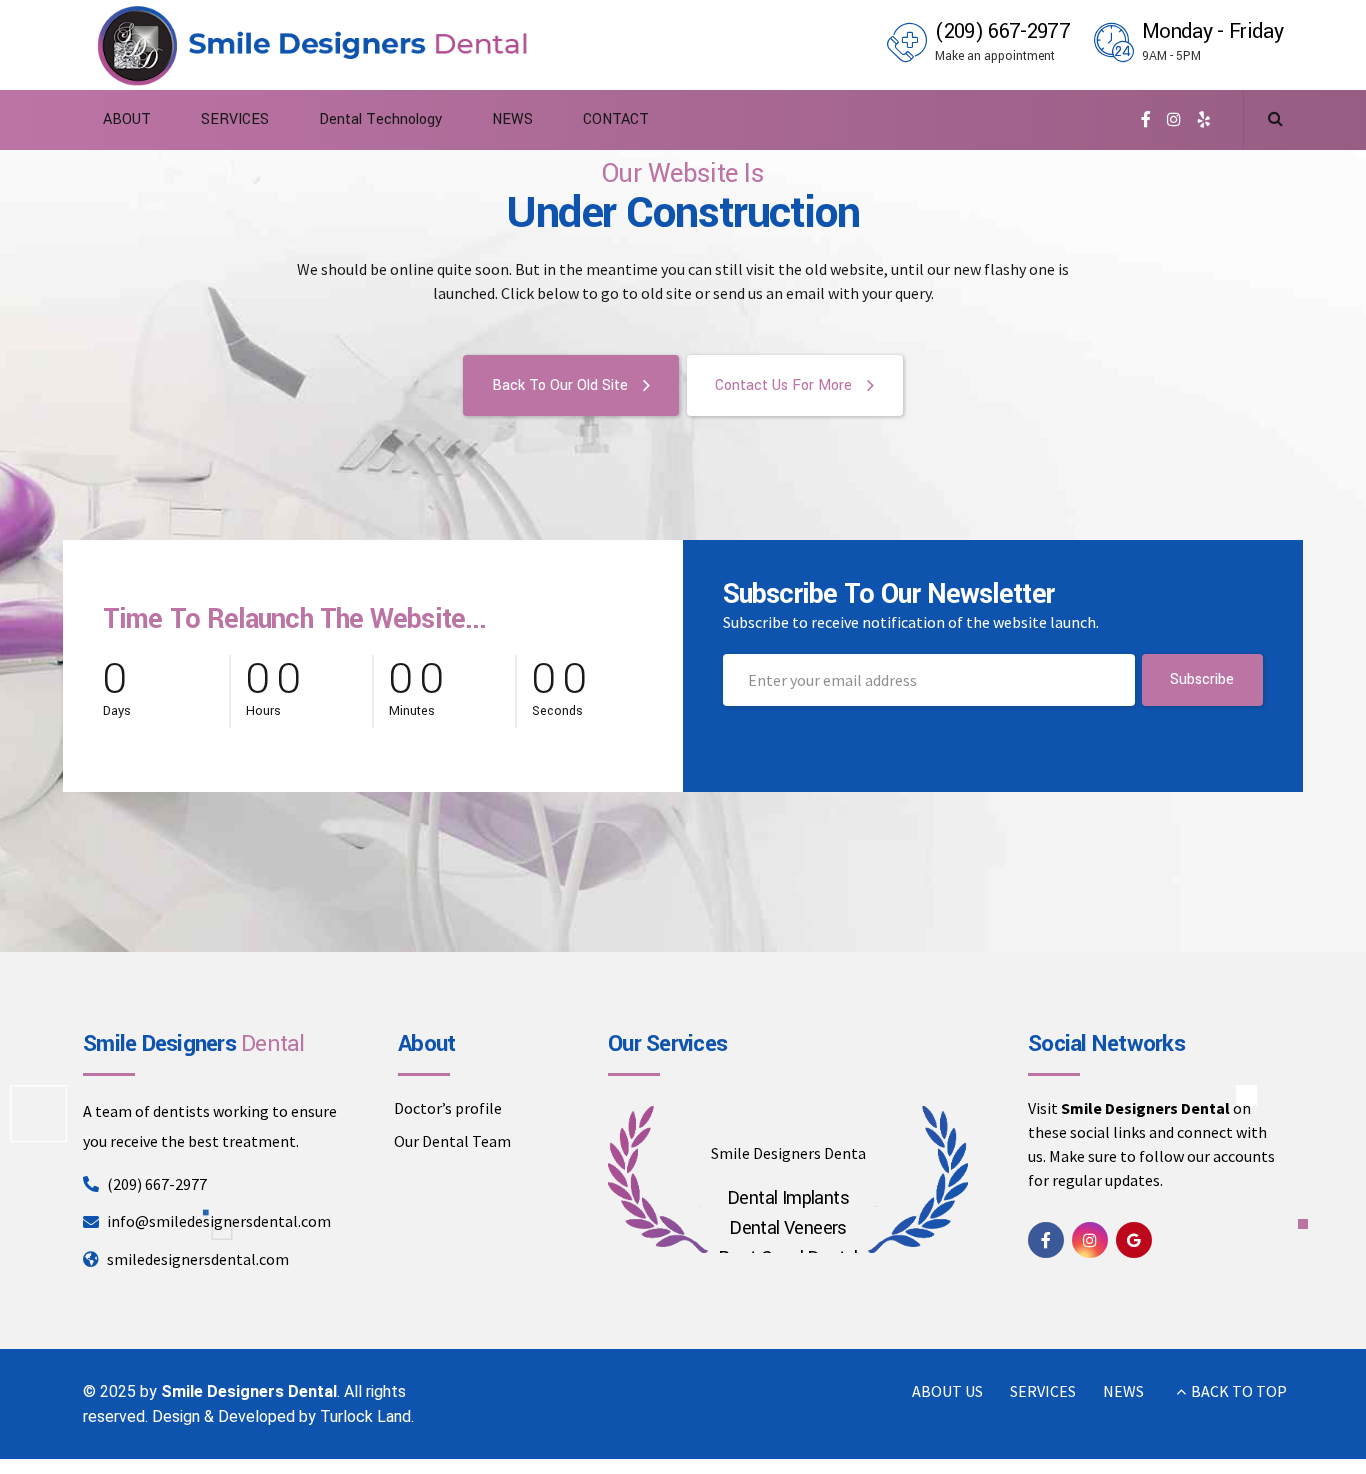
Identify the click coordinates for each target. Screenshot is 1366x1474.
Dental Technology (380, 119)
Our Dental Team (452, 1141)
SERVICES (235, 119)
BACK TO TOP (1239, 1391)
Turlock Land (365, 1416)
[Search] (1275, 118)
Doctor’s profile (448, 1108)
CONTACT (616, 119)
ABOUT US (947, 1391)
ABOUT (127, 119)
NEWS (512, 119)
